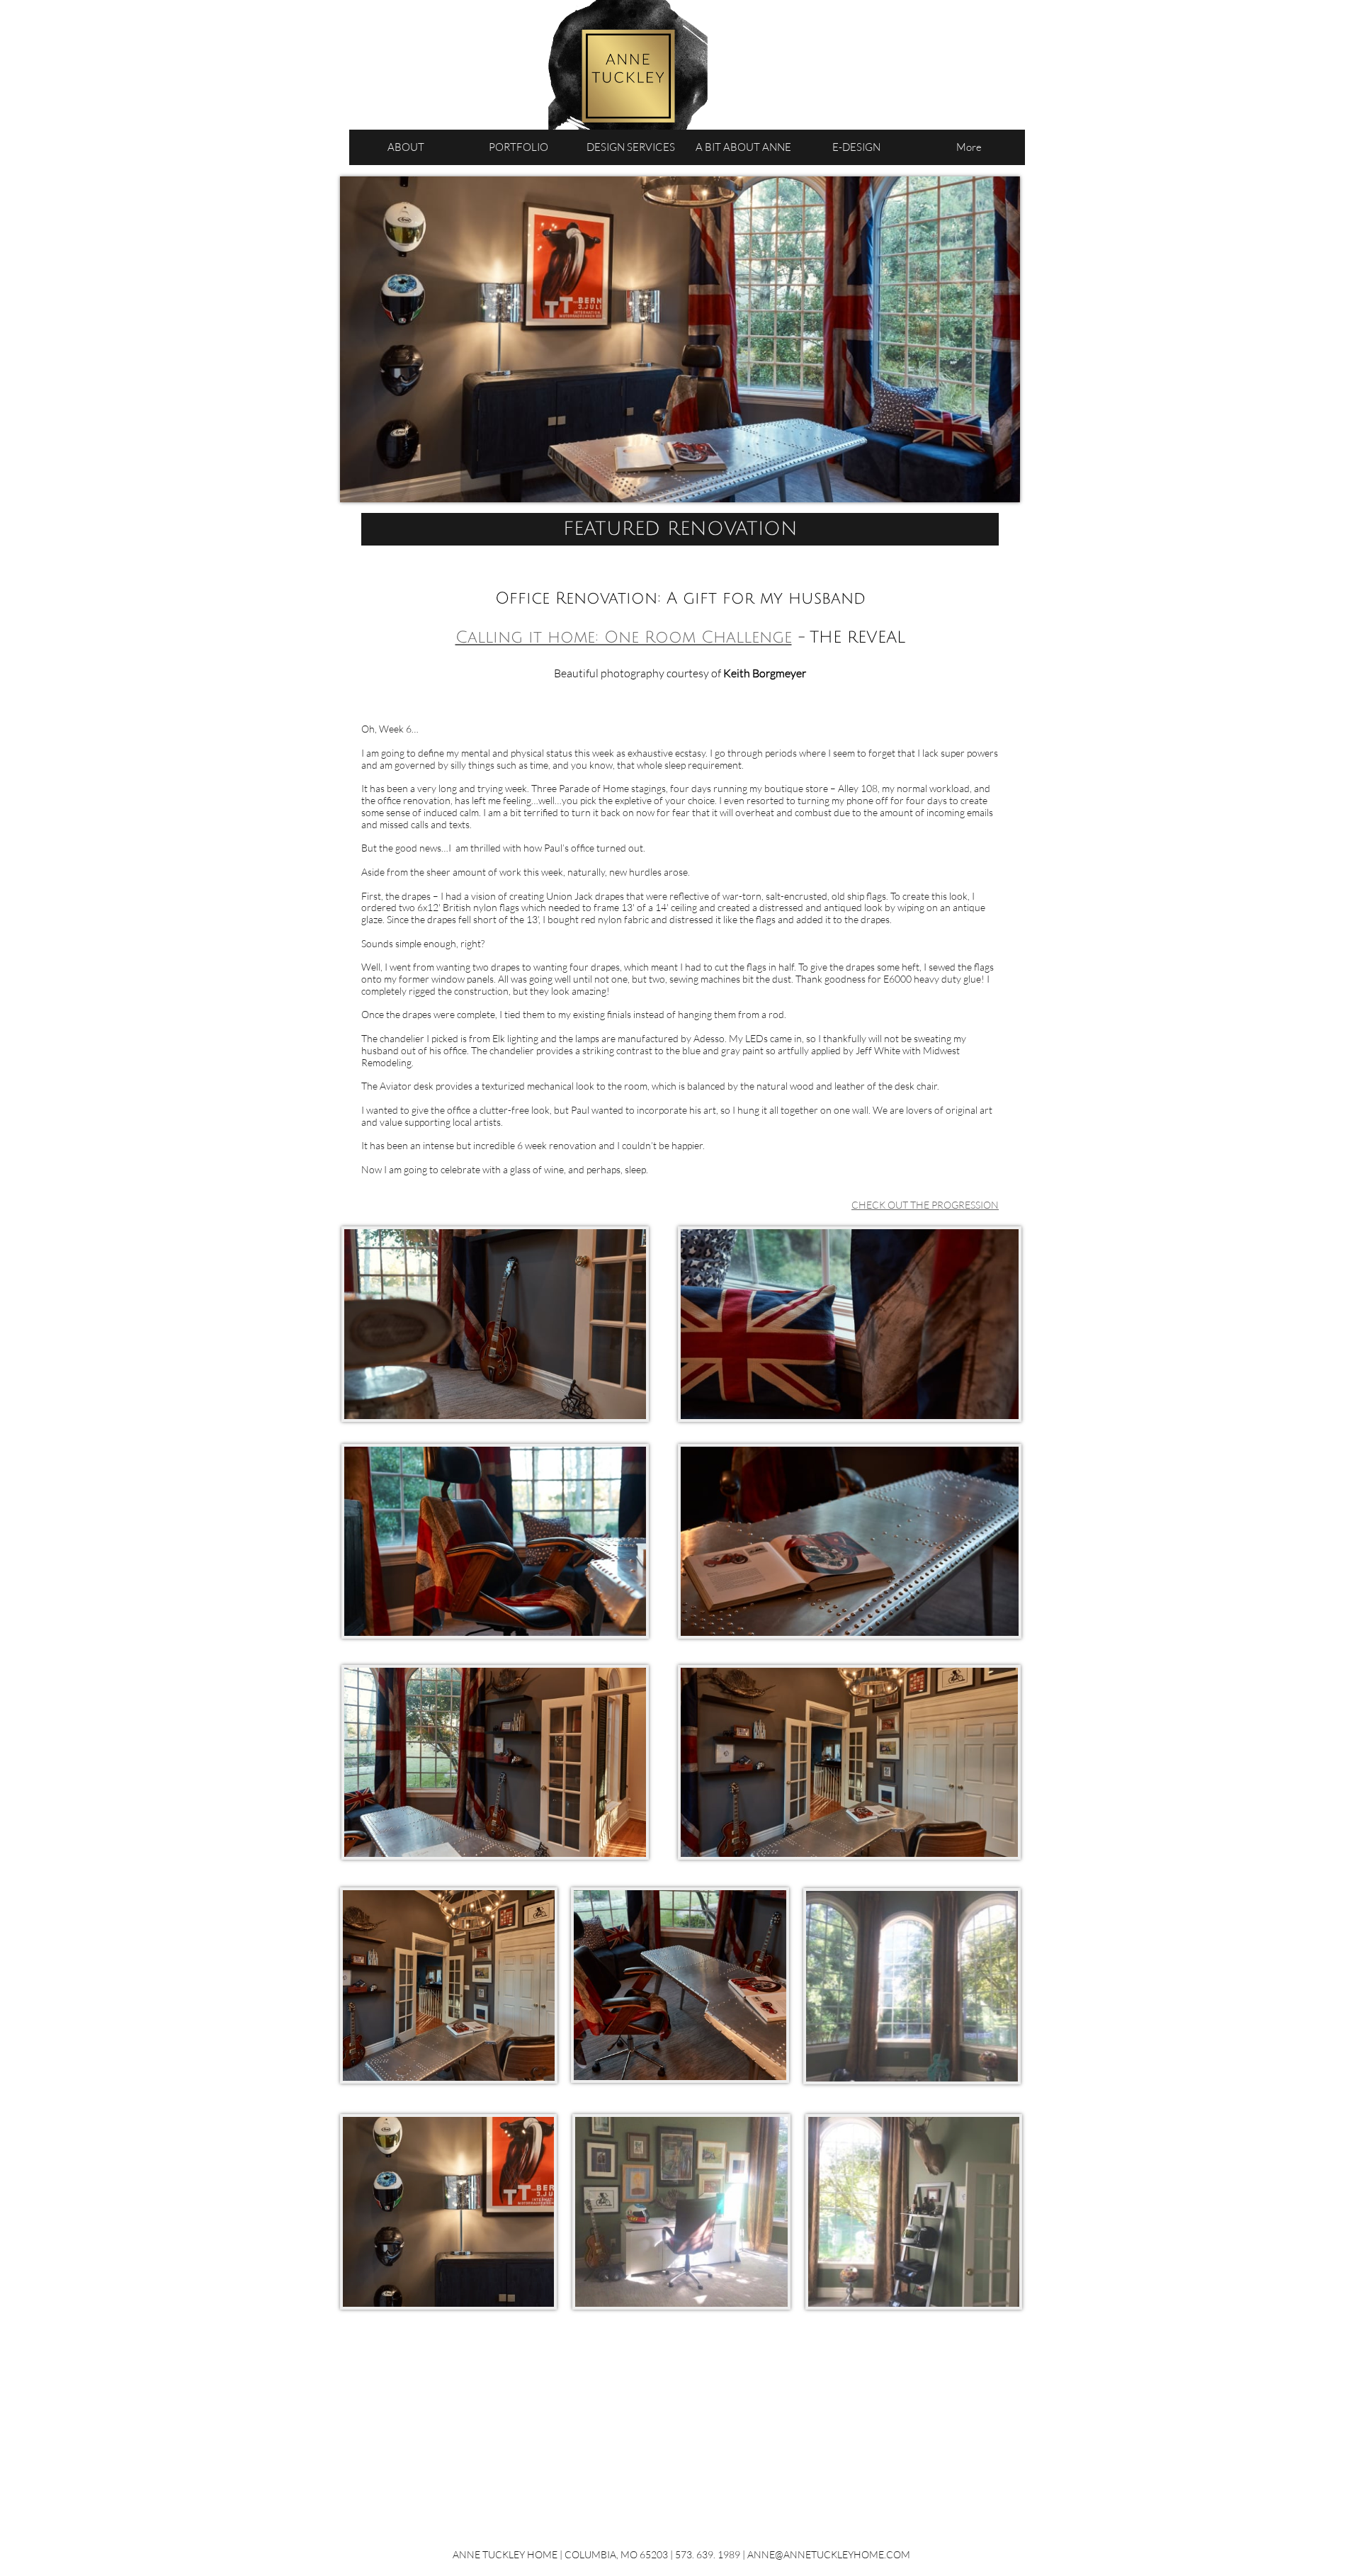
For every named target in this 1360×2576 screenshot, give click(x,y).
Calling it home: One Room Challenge (624, 637)
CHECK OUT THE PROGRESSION (925, 1205)
